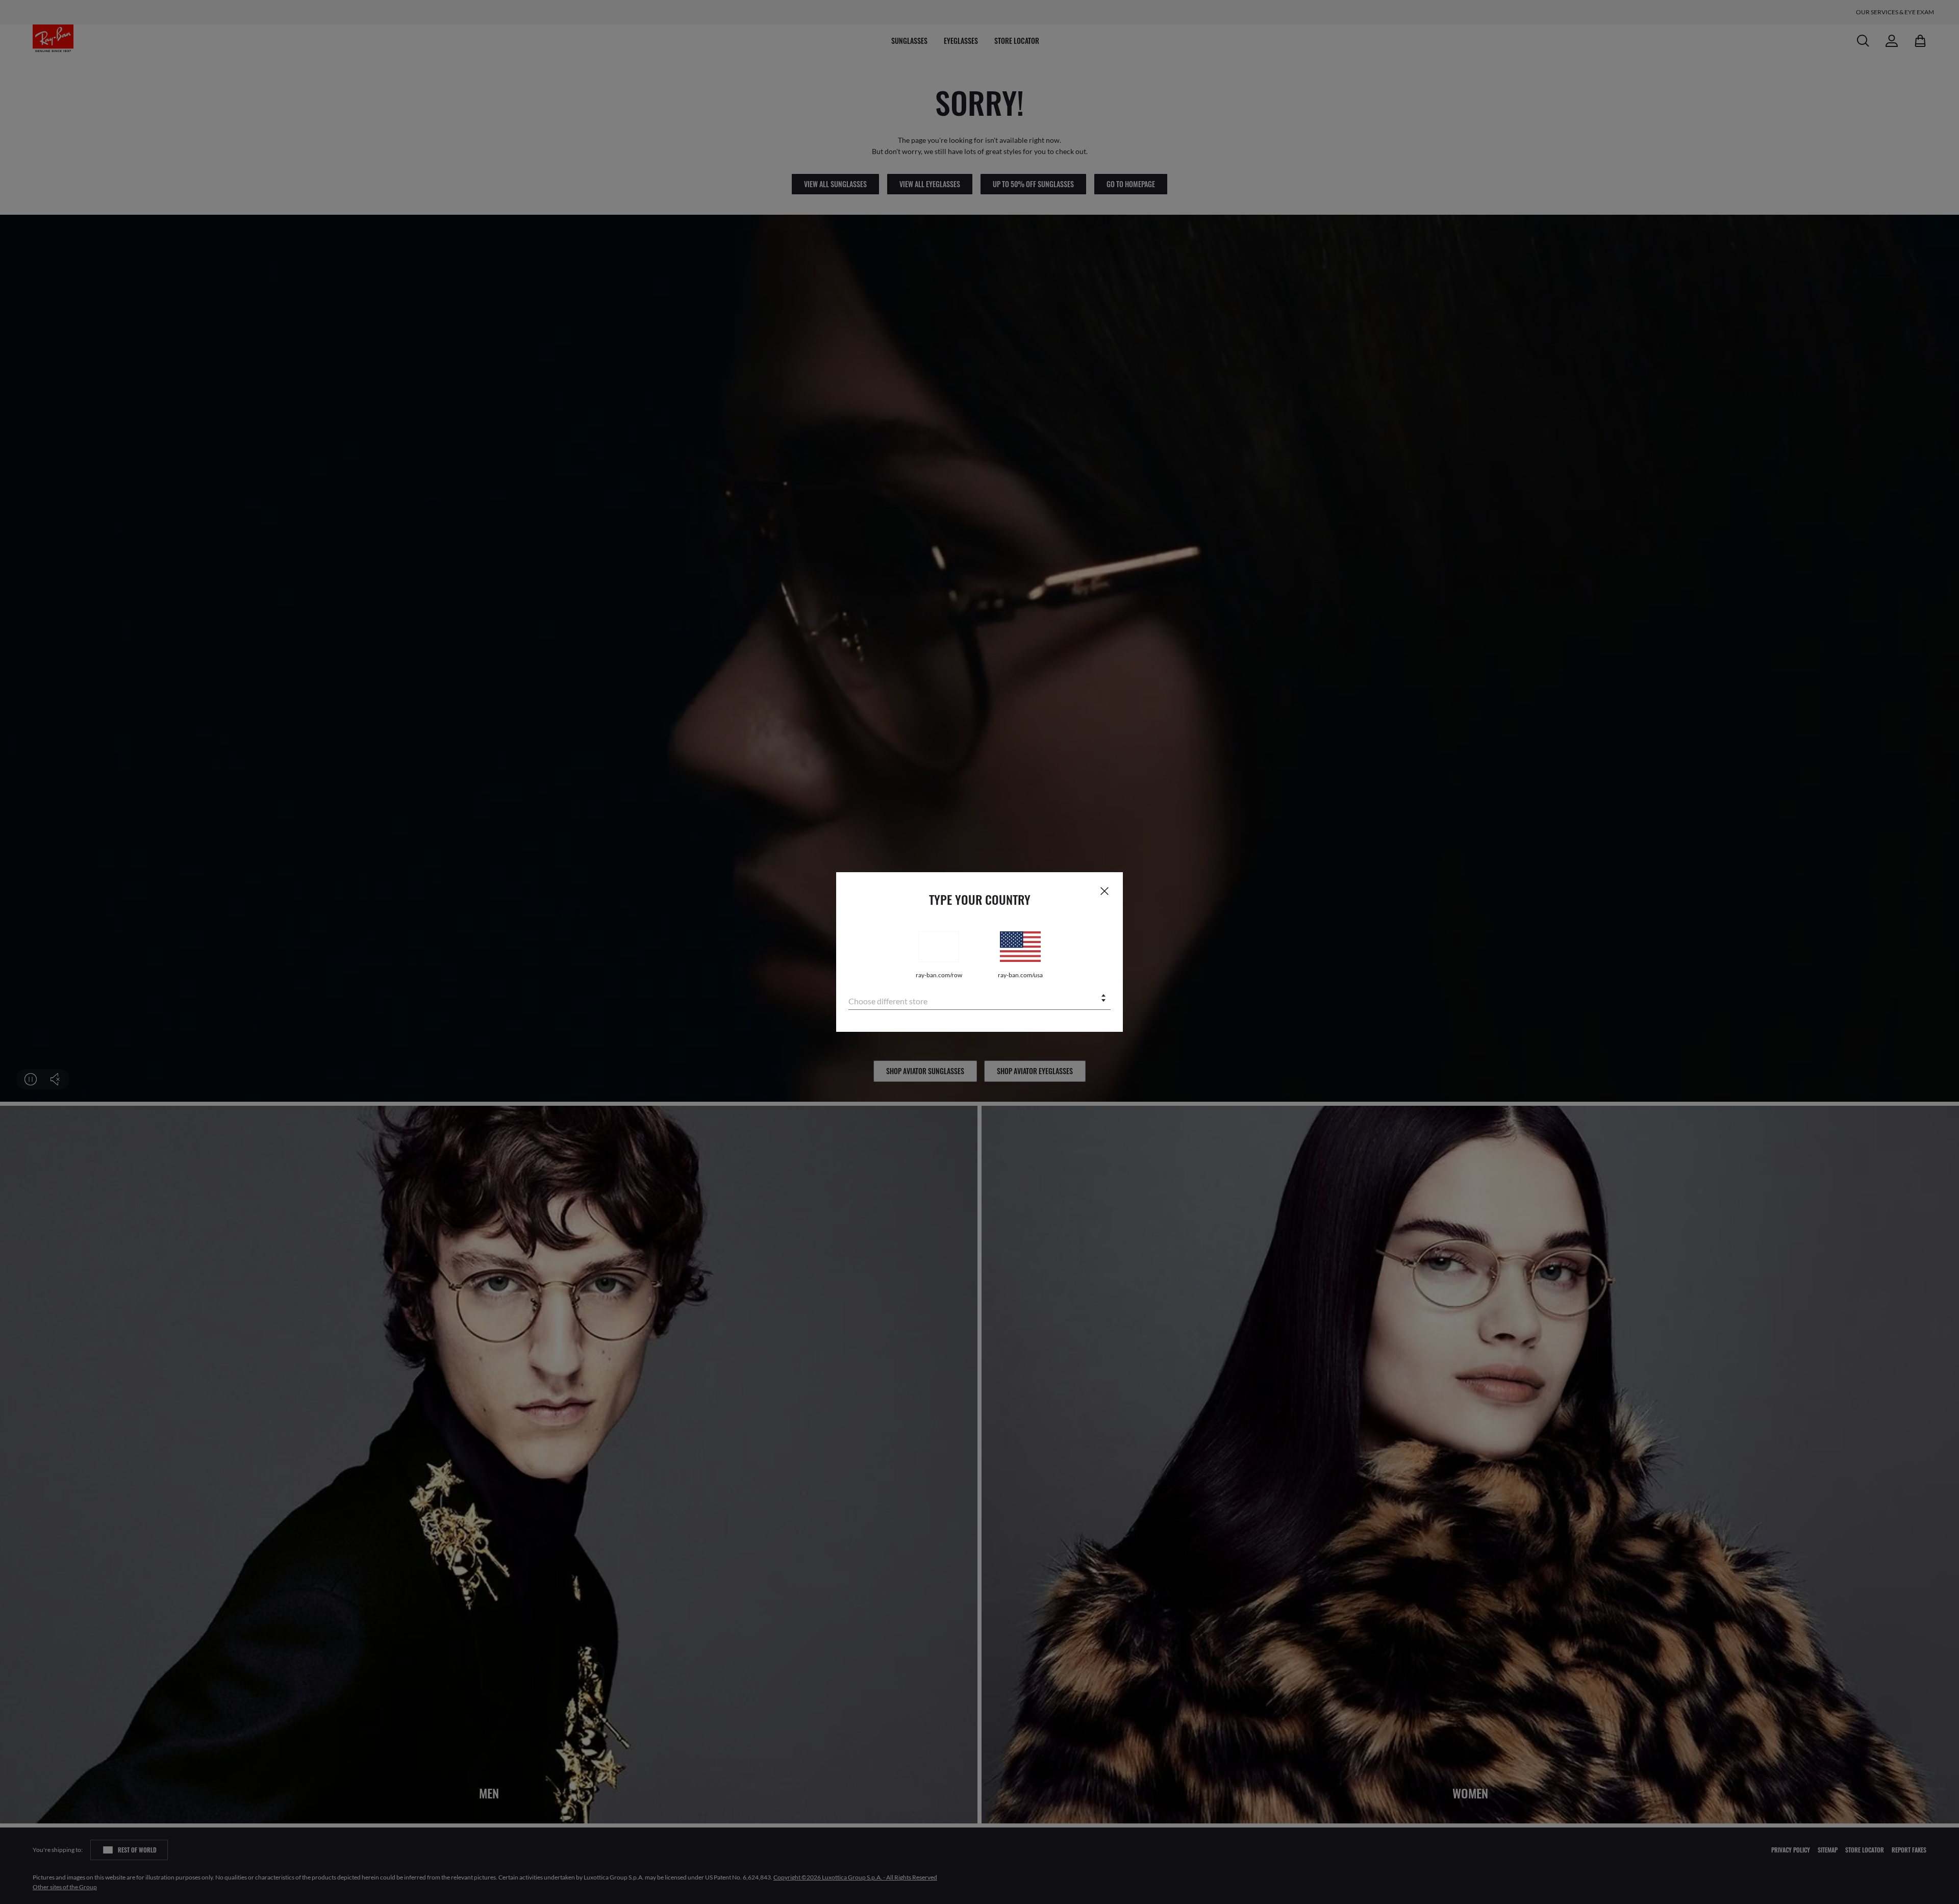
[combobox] (979, 999)
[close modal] (1104, 891)
